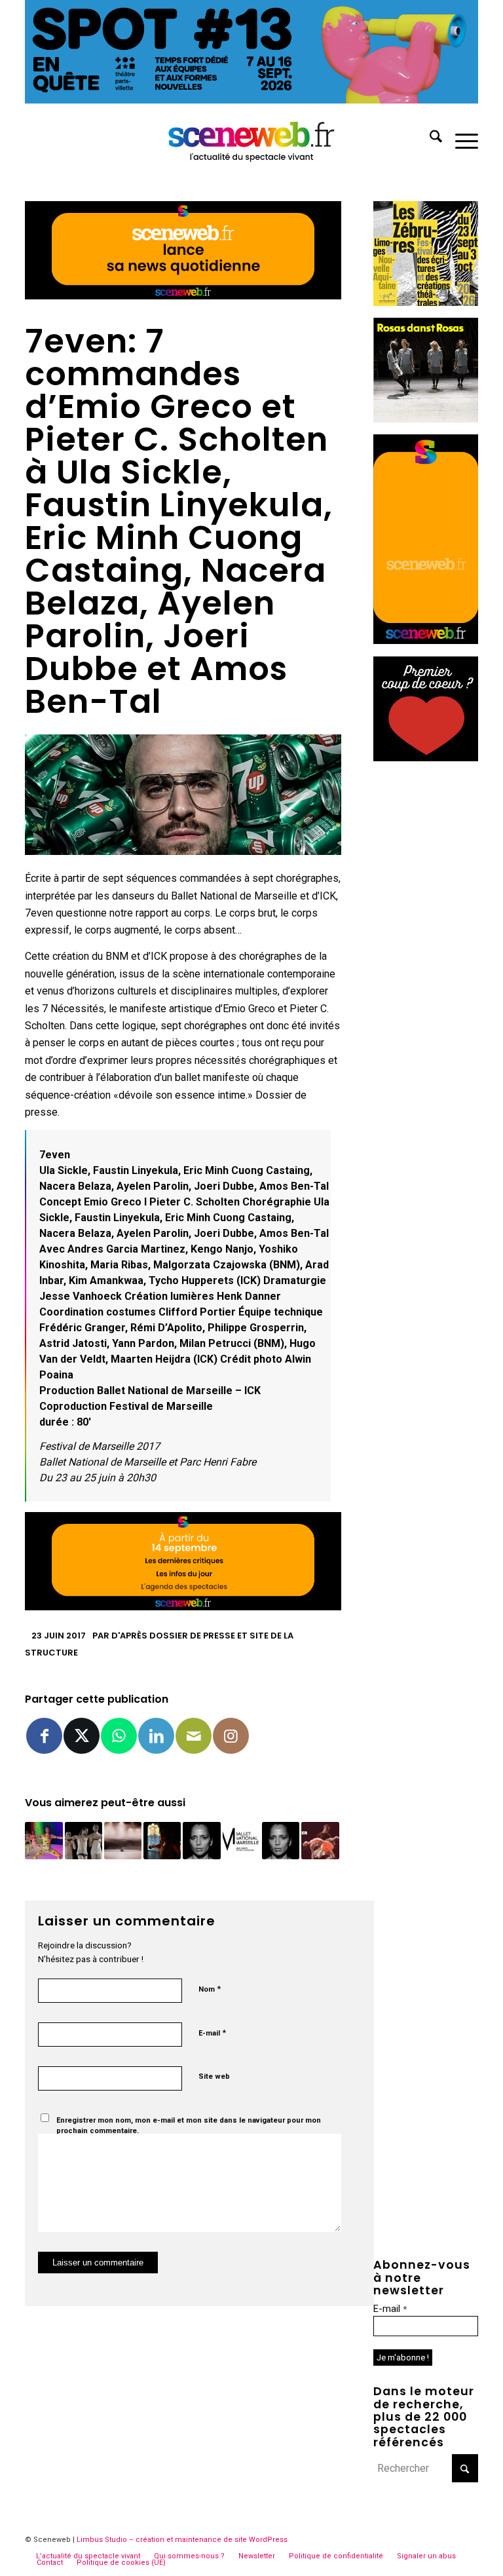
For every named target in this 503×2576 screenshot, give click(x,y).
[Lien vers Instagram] (231, 1736)
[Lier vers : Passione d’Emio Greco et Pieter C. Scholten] (84, 1841)
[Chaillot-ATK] (426, 419)
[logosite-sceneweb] (252, 139)
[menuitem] (429, 139)
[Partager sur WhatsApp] (119, 1736)
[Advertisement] (426, 970)
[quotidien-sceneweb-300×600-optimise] (426, 640)
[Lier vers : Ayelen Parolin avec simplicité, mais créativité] (44, 1841)
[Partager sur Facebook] (44, 1736)
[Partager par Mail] (194, 1736)
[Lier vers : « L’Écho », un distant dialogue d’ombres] (123, 1841)
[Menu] (460, 139)
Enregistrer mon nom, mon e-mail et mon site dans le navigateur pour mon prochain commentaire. (189, 2126)
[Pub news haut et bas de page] (183, 296)
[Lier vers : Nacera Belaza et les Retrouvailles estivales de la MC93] (201, 1841)
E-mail (212, 2033)
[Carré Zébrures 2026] (426, 302)
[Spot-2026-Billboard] (251, 100)
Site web (214, 2076)
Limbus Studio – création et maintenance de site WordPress (182, 2540)
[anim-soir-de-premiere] (426, 758)
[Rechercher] (429, 139)
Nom (210, 1989)
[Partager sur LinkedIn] (156, 1736)
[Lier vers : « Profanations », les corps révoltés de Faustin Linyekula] (162, 1841)
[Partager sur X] (82, 1736)
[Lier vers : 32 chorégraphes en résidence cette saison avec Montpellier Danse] (320, 1841)
